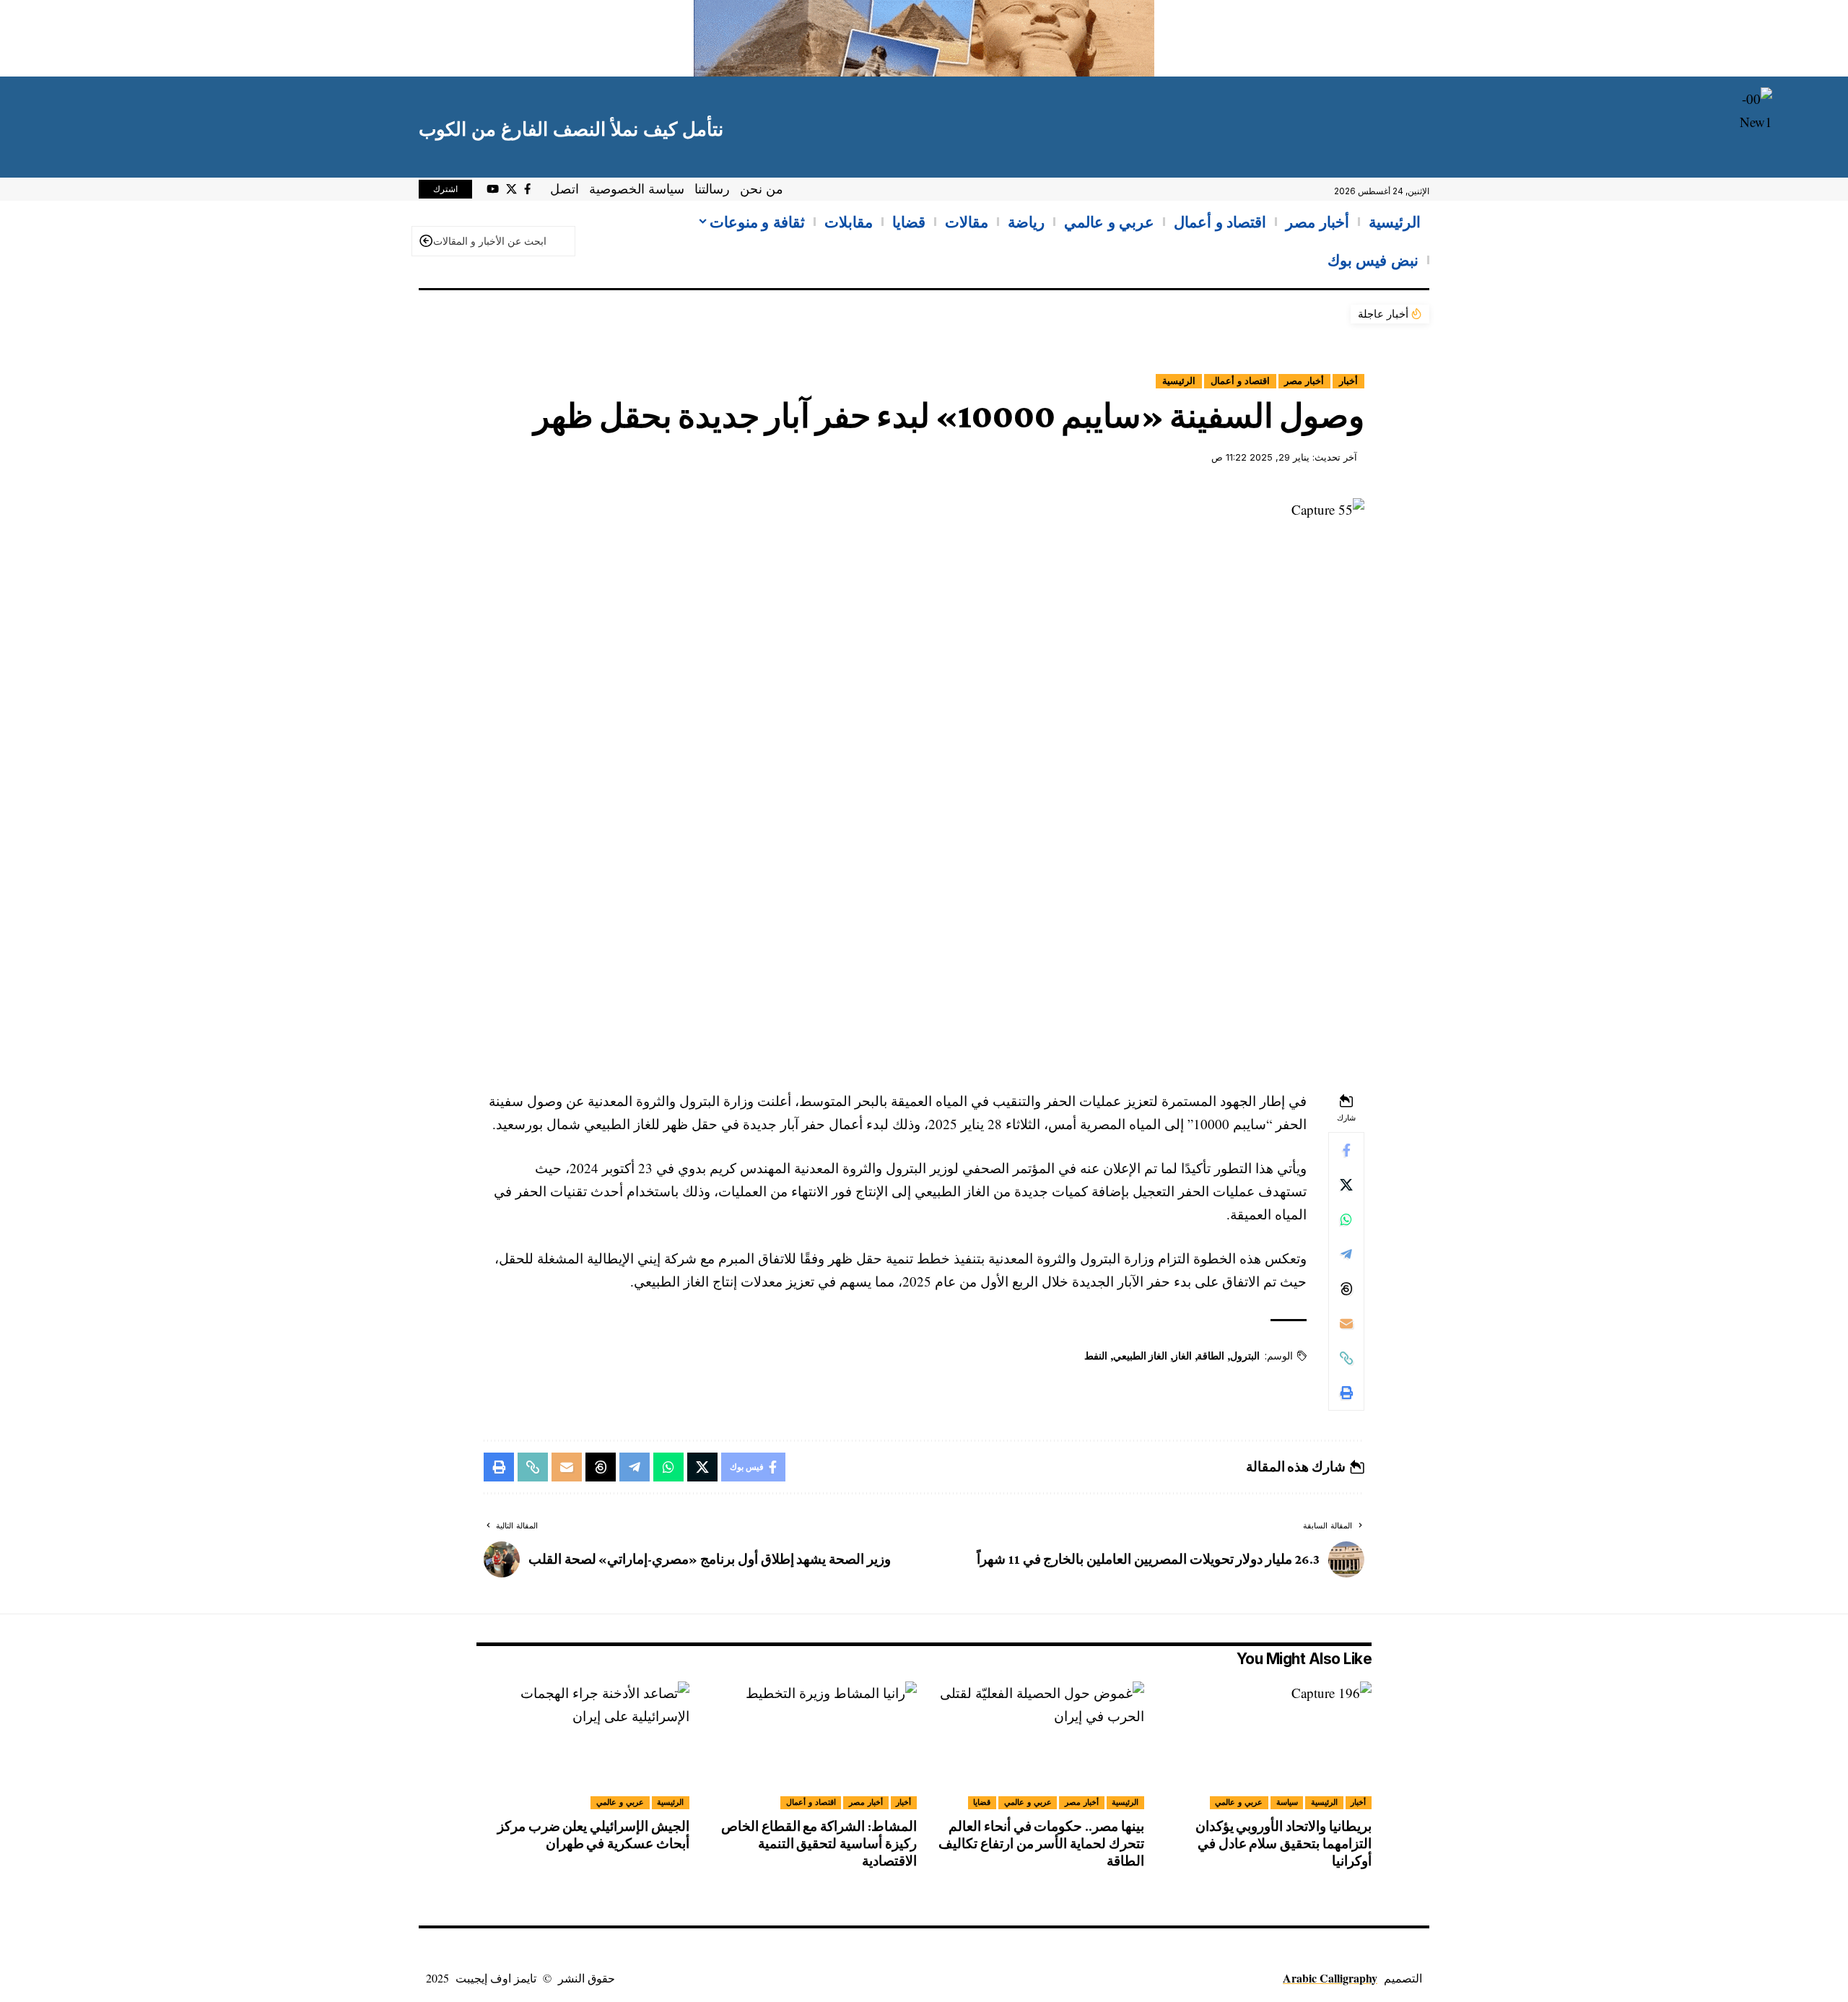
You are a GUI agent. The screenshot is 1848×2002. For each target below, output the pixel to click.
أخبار (1348, 381)
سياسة (1287, 1802)
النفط (1096, 1356)
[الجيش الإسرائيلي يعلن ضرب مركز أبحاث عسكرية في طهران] (583, 1745)
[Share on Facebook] (1346, 1150)
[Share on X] (1346, 1185)
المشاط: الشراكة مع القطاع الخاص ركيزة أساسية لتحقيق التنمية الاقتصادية (819, 1844)
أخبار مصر (1304, 381)
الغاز (1182, 1356)
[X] (511, 189)
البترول (1245, 1356)
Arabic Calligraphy (1330, 1978)
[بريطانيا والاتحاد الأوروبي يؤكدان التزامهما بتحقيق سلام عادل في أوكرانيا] (1265, 1745)
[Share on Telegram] (1346, 1254)
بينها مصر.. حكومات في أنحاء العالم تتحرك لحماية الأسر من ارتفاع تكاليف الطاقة (1041, 1844)
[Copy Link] (1346, 1358)
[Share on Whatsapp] (1346, 1219)
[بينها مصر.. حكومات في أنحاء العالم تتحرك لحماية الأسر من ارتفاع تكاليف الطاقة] (1038, 1745)
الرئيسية (1179, 381)
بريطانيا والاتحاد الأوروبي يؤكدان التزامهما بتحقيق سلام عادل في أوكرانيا (1283, 1844)
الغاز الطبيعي (1140, 1356)
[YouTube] (493, 189)
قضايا (982, 1802)
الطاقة (1211, 1356)
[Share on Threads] (1346, 1289)
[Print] (1346, 1393)
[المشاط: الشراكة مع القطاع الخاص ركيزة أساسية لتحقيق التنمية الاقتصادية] (810, 1745)
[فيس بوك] (527, 189)
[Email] (1346, 1323)
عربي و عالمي (1239, 1802)
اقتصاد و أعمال (1240, 381)
